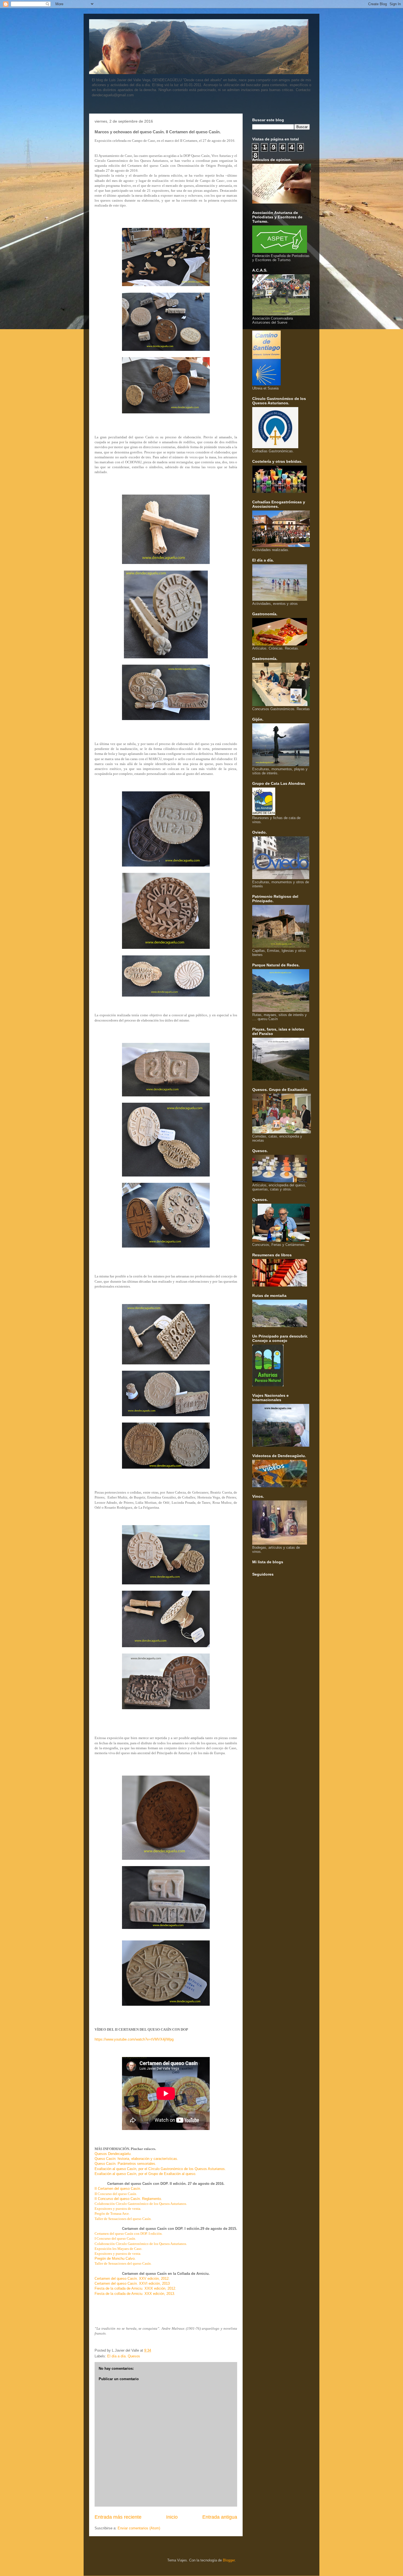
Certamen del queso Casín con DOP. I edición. (129, 2234)
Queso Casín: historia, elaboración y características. (136, 2159)
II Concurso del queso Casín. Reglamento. (128, 2199)
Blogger (229, 2560)
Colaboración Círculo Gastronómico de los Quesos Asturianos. (141, 2204)
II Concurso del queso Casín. (116, 2194)
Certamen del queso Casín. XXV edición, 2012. (132, 2279)
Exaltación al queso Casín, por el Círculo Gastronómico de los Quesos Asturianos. (160, 2169)
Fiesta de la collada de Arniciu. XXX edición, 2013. (135, 2294)
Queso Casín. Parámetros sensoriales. (125, 2164)
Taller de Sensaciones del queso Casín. (123, 2219)
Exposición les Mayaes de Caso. (118, 2249)
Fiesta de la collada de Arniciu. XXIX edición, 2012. (135, 2288)
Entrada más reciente (118, 2517)
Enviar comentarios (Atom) (139, 2528)
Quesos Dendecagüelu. (113, 2154)
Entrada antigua (220, 2517)
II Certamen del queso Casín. (118, 2189)
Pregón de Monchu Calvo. (115, 2258)
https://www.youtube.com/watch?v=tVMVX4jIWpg (134, 2039)
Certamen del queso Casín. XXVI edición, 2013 (132, 2283)
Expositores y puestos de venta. (118, 2209)
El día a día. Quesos (124, 2356)
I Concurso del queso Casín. (115, 2238)
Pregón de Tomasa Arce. (112, 2214)
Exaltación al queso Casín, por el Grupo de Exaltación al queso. (145, 2174)
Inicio (172, 2517)
